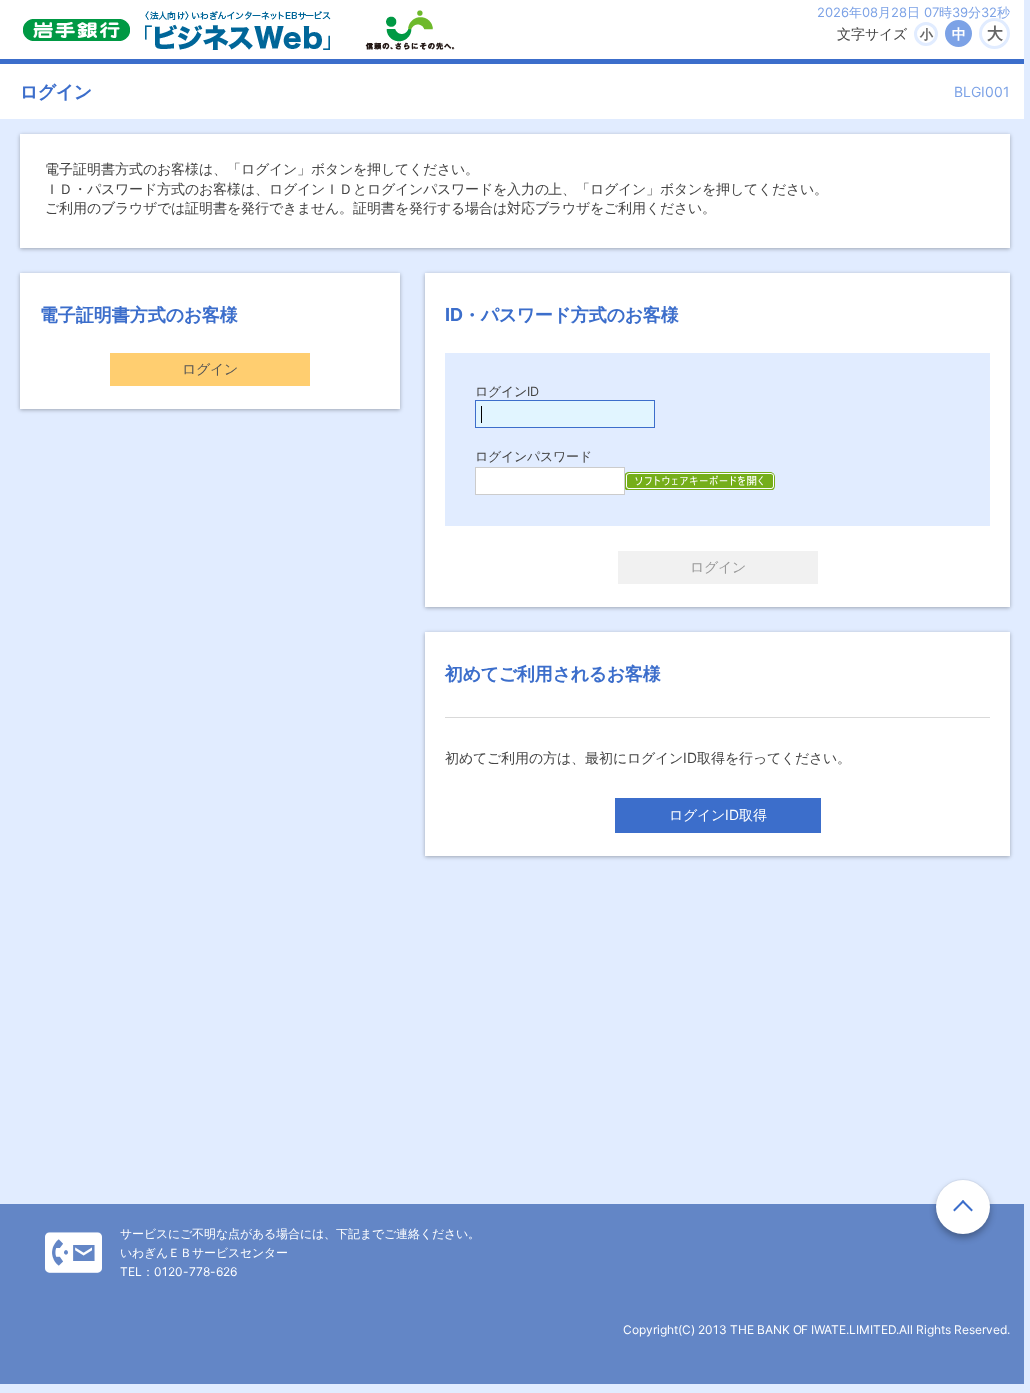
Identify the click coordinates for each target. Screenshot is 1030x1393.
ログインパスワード (533, 456)
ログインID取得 (718, 814)
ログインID (507, 391)
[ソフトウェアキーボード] (700, 481)
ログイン (210, 368)
